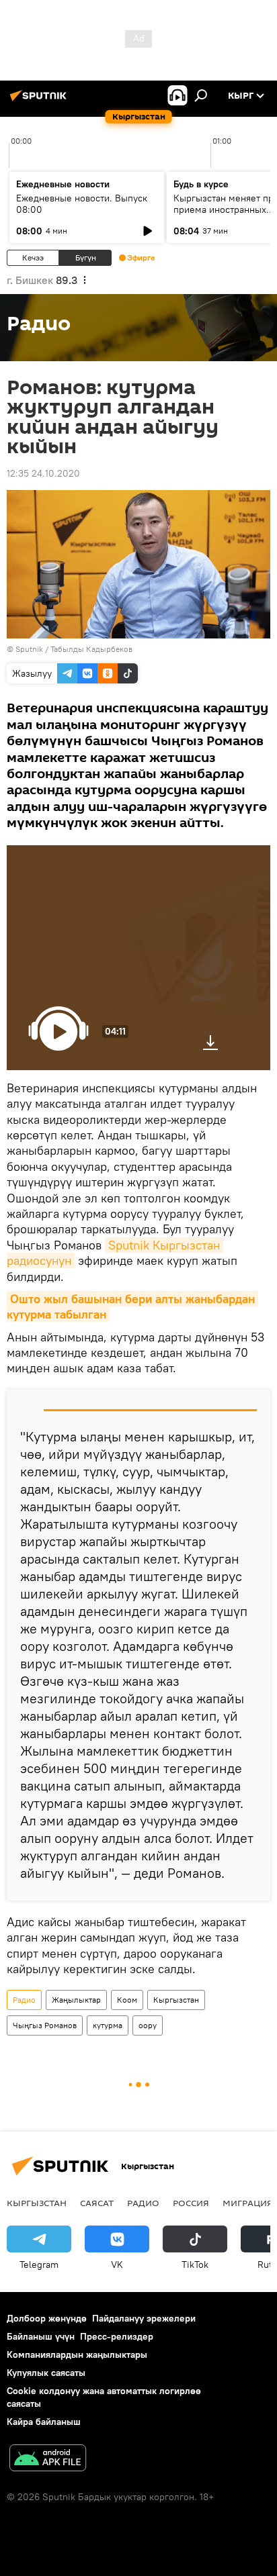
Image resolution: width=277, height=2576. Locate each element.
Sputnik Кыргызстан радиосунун (115, 1253)
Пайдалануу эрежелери (144, 2318)
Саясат (97, 2203)
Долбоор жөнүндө (47, 2318)
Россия (191, 2203)
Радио (24, 2000)
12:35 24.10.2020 (43, 473)
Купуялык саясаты (46, 2373)
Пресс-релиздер (117, 2336)
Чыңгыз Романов (45, 2025)
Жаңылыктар (76, 2000)
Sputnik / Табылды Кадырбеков (74, 649)
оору (148, 2025)
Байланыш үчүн (41, 2336)
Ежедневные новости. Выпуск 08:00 (82, 204)
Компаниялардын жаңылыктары (77, 2354)
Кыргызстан (176, 2000)
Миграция (248, 2203)
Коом (127, 2000)
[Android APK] (48, 2460)
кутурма (108, 2025)
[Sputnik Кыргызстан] (40, 101)
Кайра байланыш (44, 2422)
